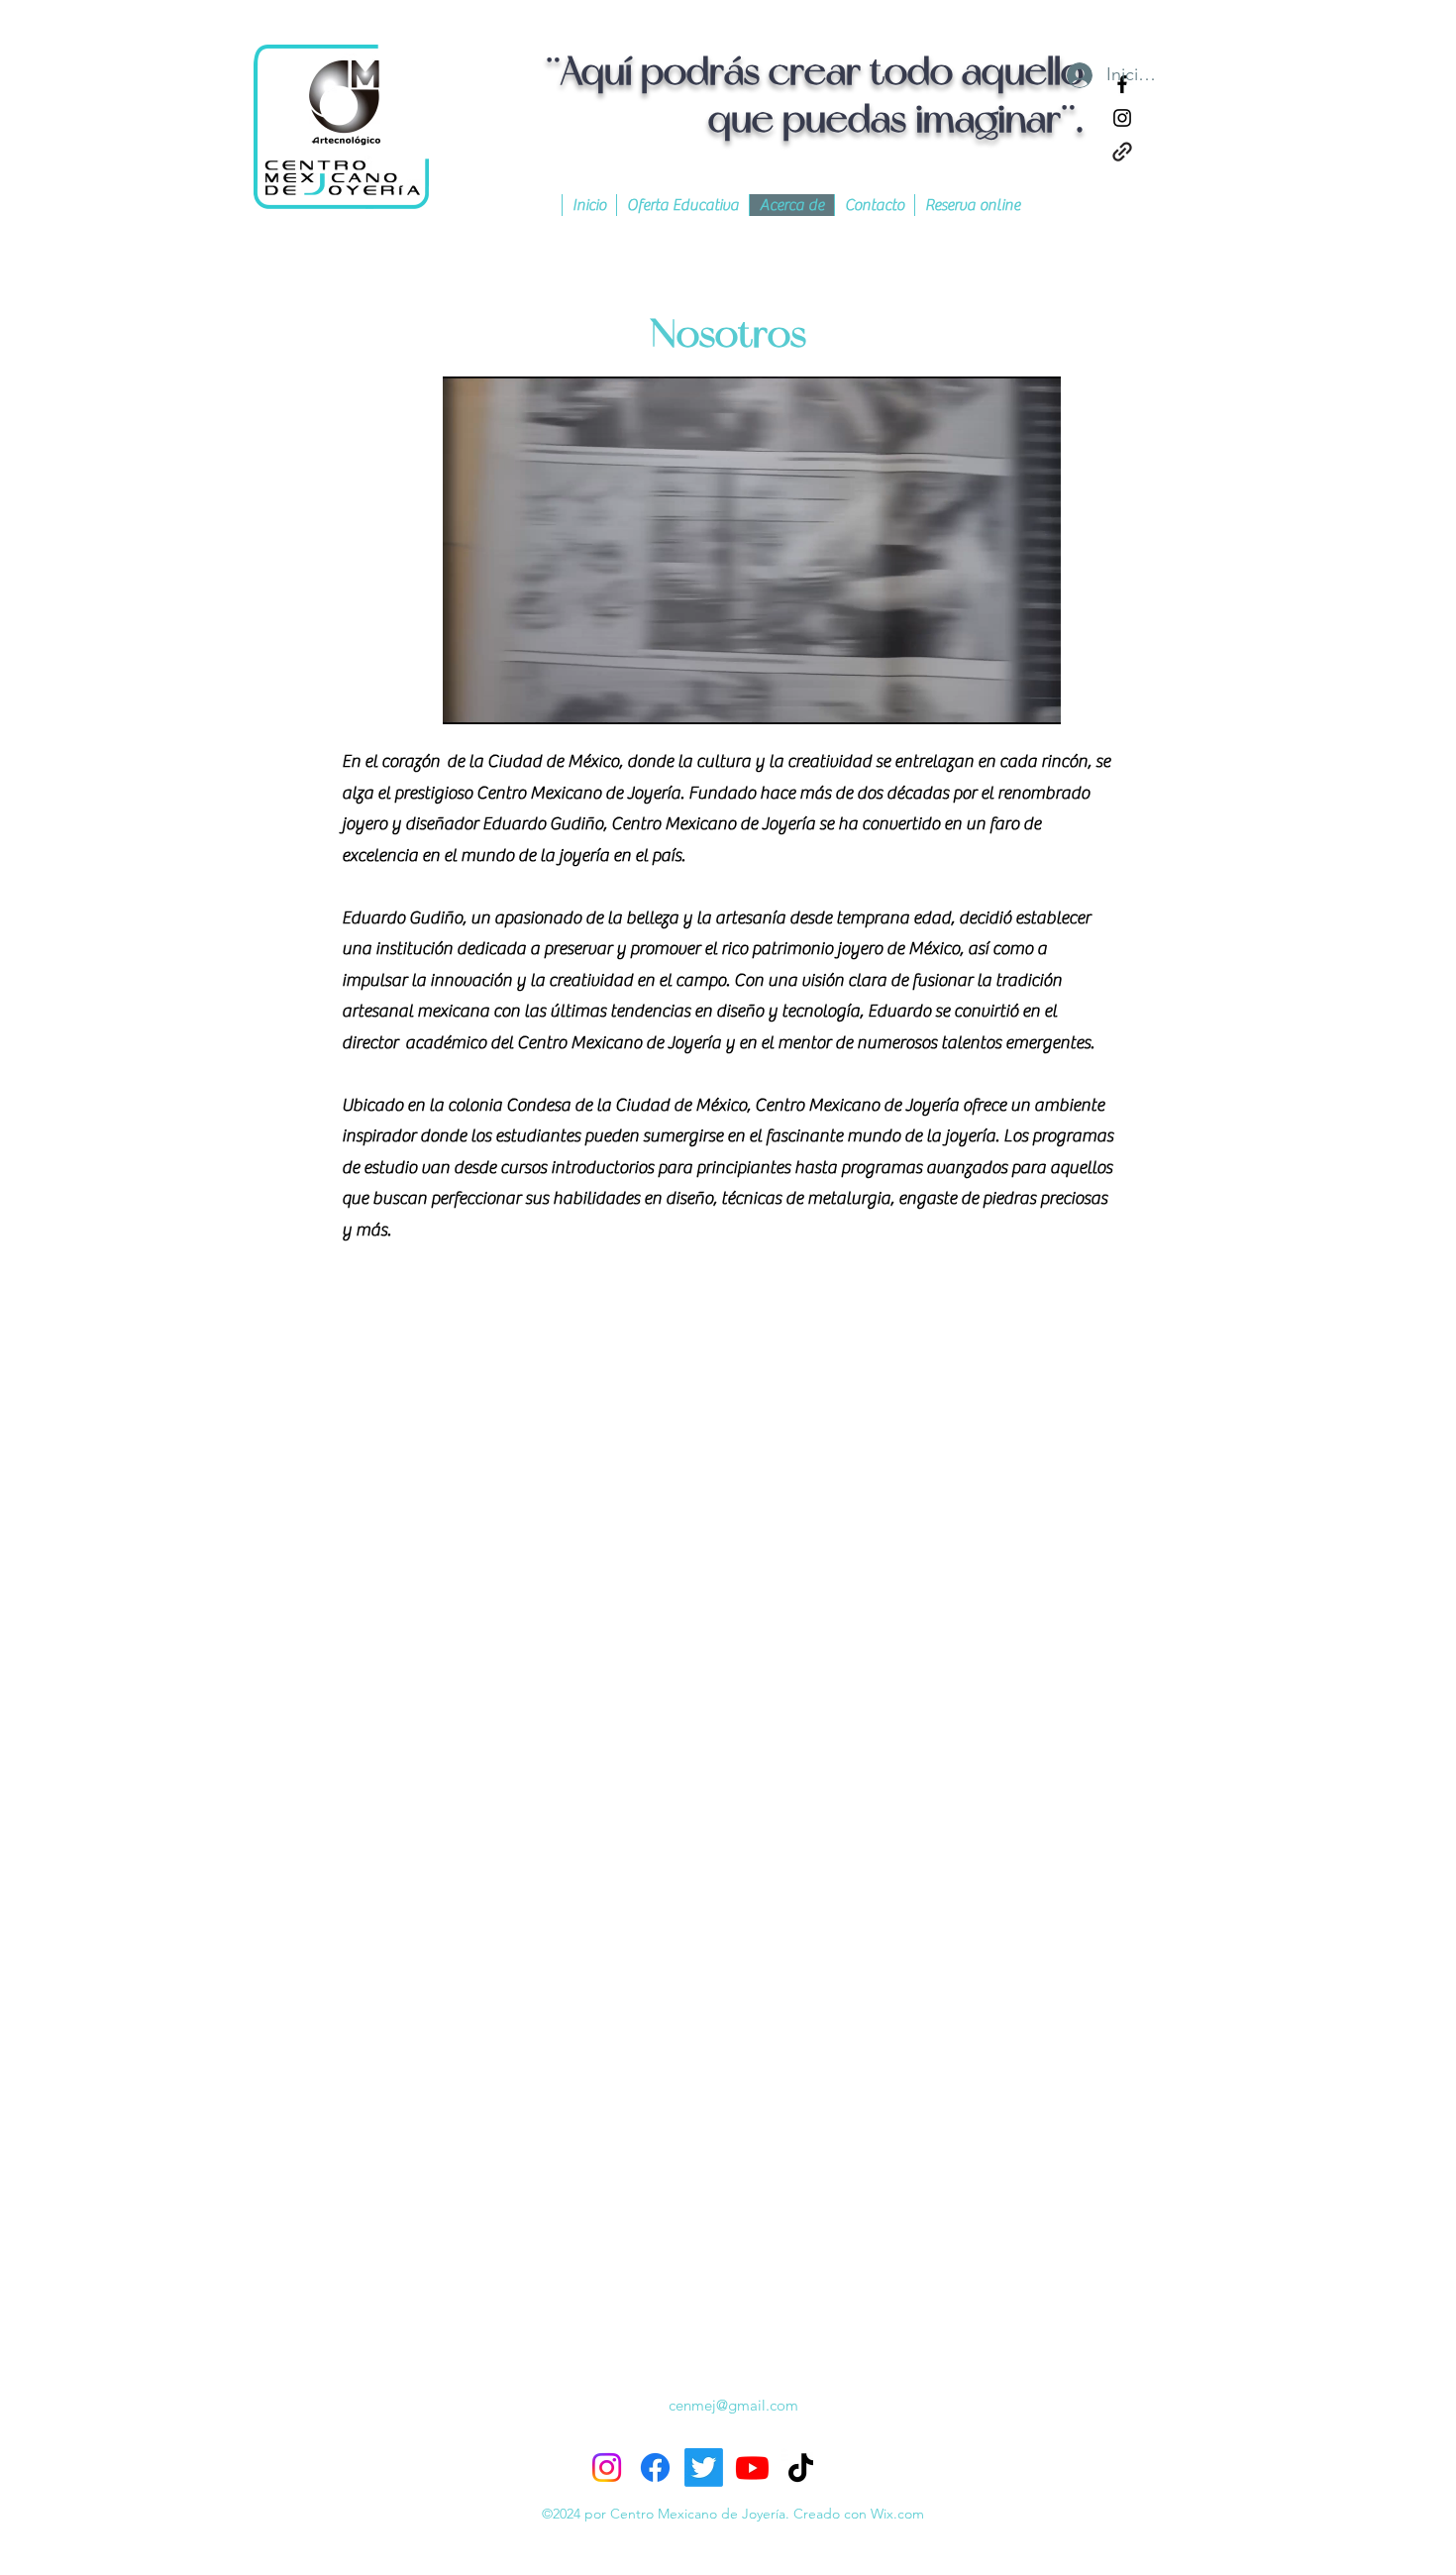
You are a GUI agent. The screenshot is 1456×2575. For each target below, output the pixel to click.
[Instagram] (607, 2468)
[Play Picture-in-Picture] (1000, 697)
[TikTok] (801, 2468)
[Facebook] (655, 2468)
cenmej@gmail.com (733, 2405)
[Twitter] (704, 2468)
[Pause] (468, 697)
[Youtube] (752, 2468)
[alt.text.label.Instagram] (1122, 118)
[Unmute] (502, 697)
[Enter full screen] (1034, 697)
